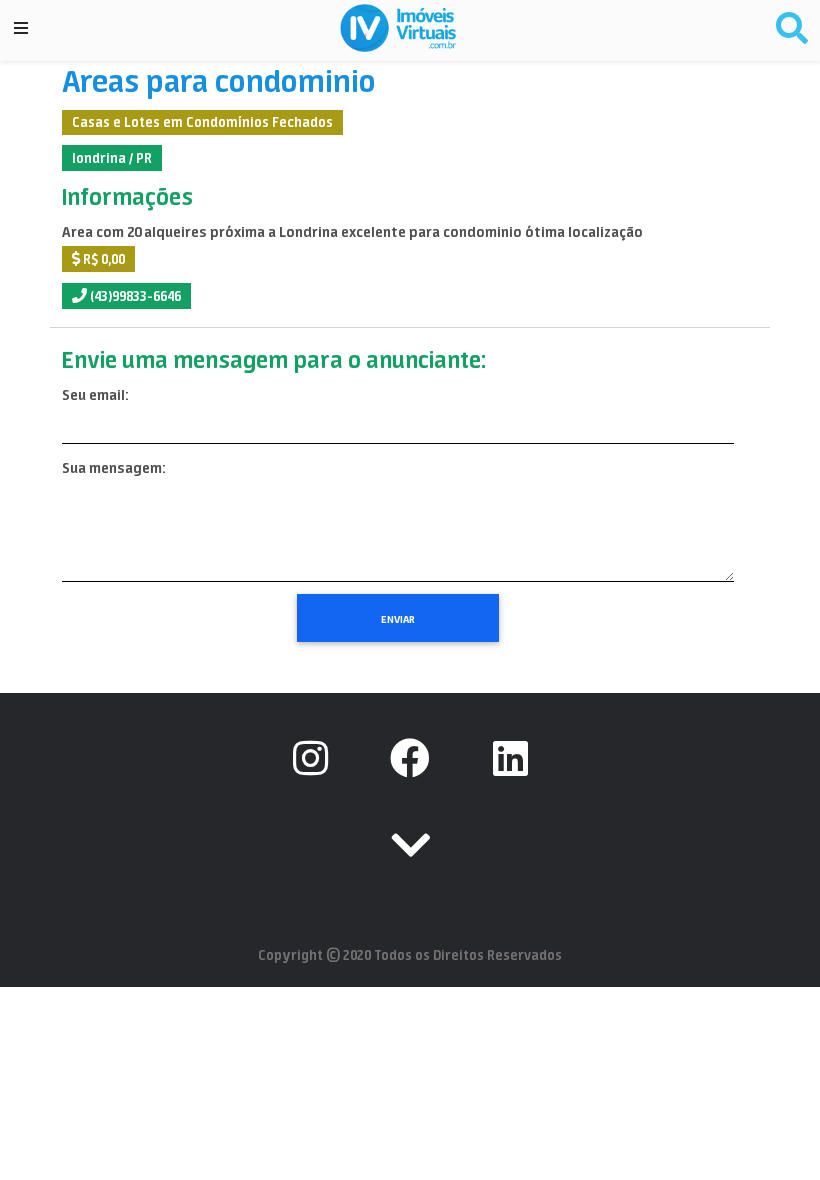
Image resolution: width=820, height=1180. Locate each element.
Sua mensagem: (113, 468)
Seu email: (95, 395)
